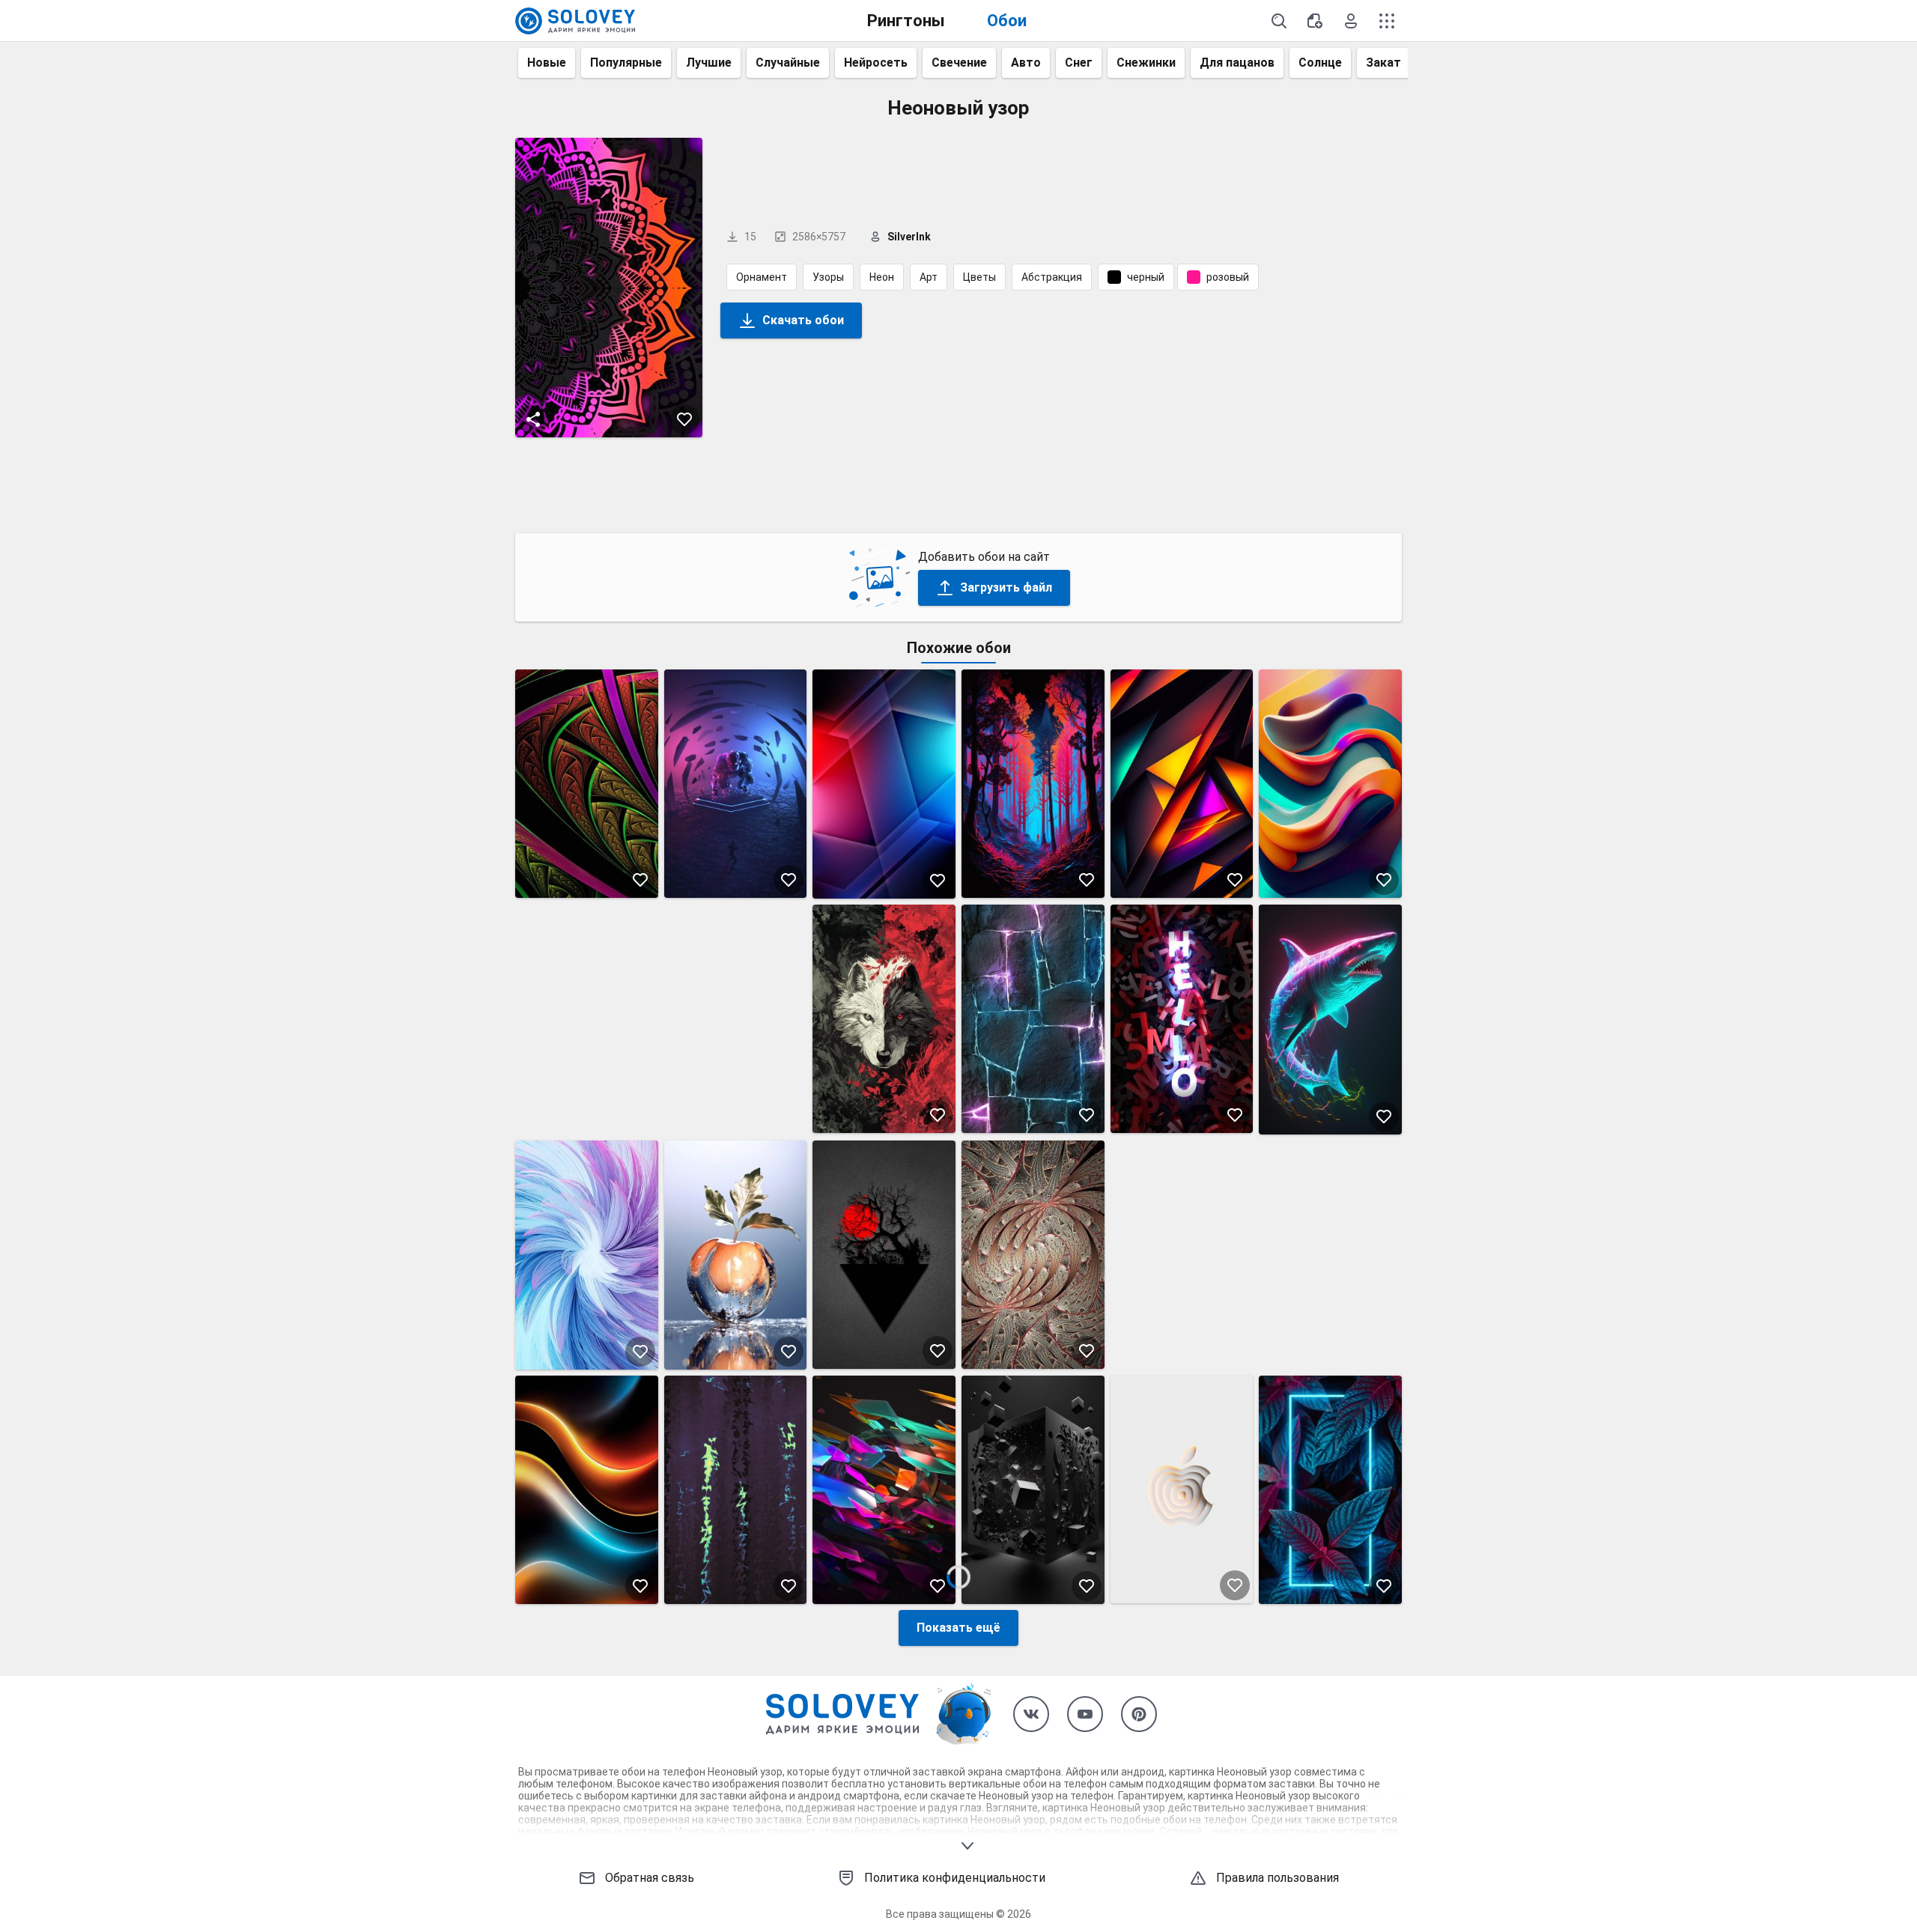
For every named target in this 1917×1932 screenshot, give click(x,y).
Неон (882, 277)
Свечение (959, 63)
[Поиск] (1279, 21)
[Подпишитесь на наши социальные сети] (1031, 1714)
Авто (1026, 63)
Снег (1079, 63)
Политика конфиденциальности (955, 1878)
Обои (1007, 21)
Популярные (626, 63)
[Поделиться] (533, 419)
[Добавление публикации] (1315, 21)
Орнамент (762, 277)
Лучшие (709, 63)
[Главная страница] (575, 21)
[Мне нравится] (684, 419)
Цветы (979, 277)
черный (1146, 277)
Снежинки (1146, 63)
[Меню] (1387, 21)
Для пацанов (1237, 63)
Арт (929, 277)
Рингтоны (906, 21)
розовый (1228, 277)
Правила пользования (1278, 1878)
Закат (1383, 63)
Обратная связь (650, 1878)
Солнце (1320, 63)
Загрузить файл (1006, 587)
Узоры (828, 277)
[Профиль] (1351, 21)
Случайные (788, 63)
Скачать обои (803, 320)
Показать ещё (958, 1628)
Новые (547, 63)
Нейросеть (876, 63)
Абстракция (1052, 277)
